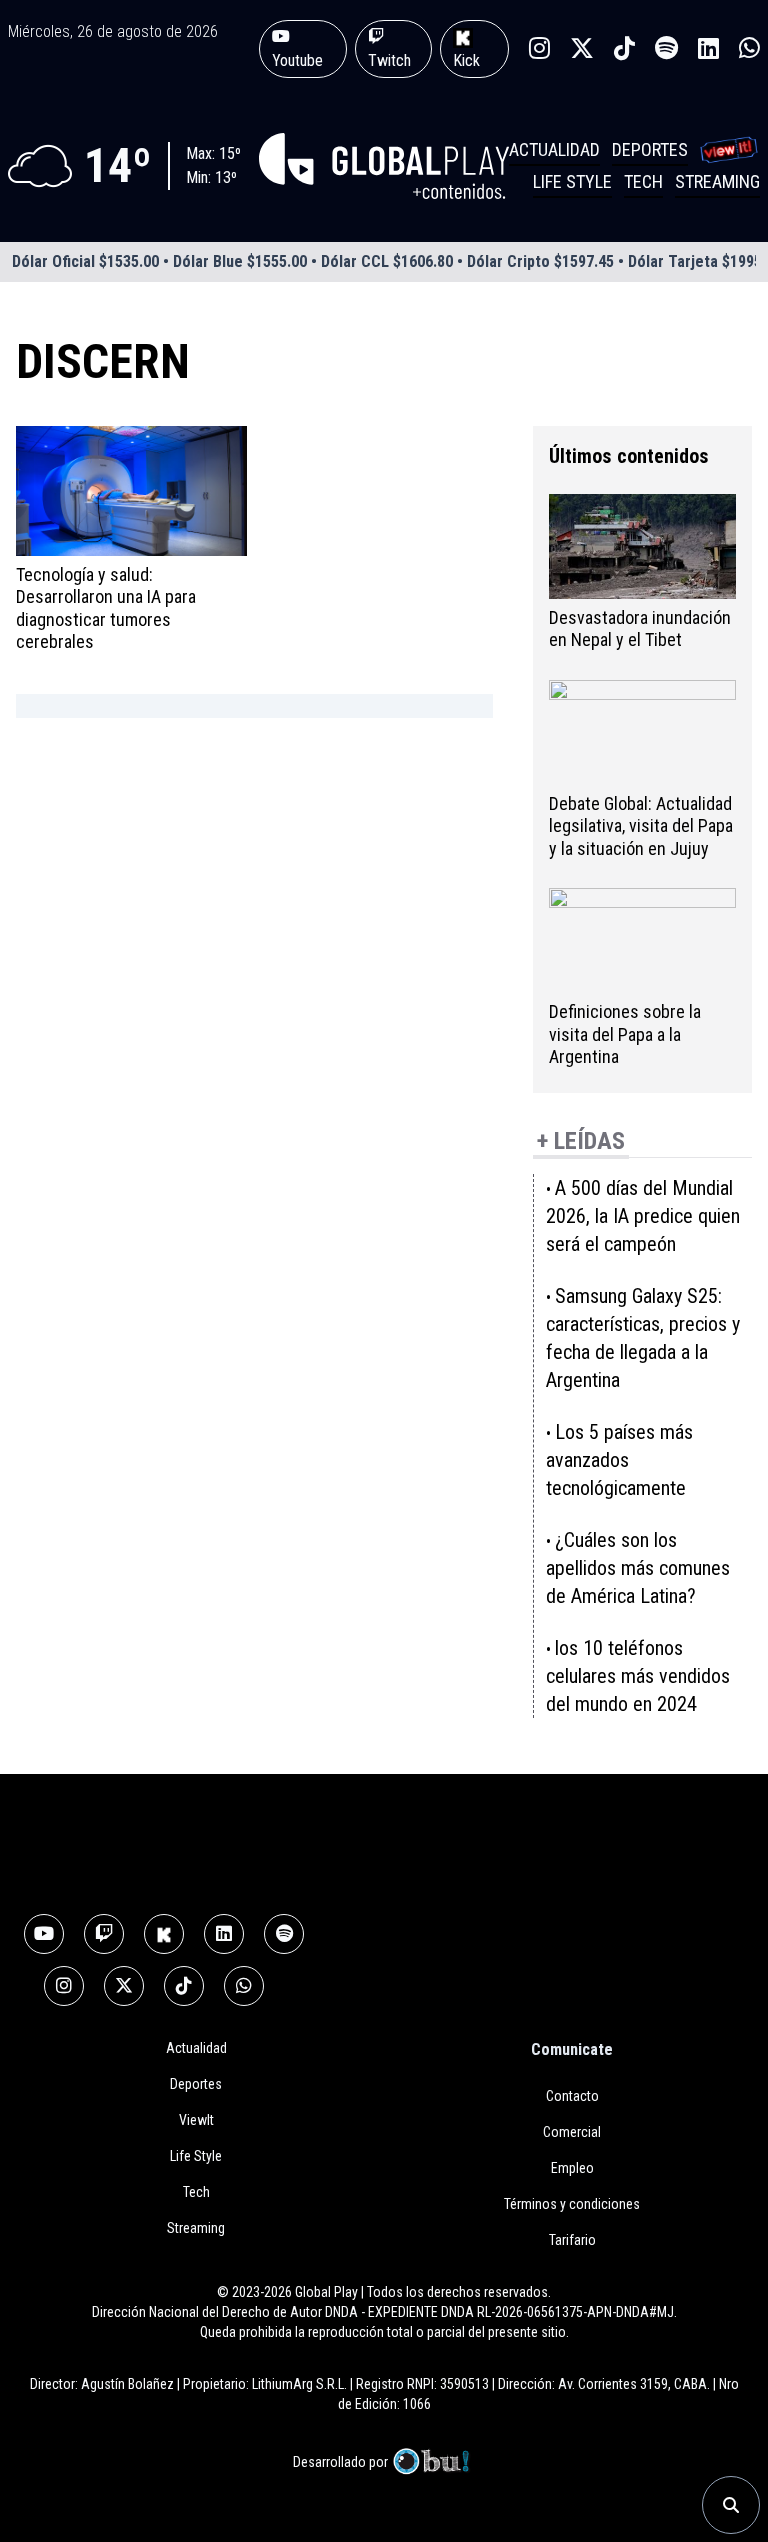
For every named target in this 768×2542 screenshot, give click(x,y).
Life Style (572, 181)
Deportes (650, 149)
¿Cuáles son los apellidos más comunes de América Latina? (638, 1568)
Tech (643, 181)
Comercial (572, 2132)
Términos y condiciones (572, 2204)
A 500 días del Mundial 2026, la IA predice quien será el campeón (643, 1216)
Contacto (572, 2096)
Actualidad (554, 149)
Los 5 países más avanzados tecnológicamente (619, 1460)
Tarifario (572, 2240)
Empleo (572, 2168)
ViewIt (196, 2120)
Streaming (717, 181)
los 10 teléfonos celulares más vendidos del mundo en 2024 (638, 1676)
